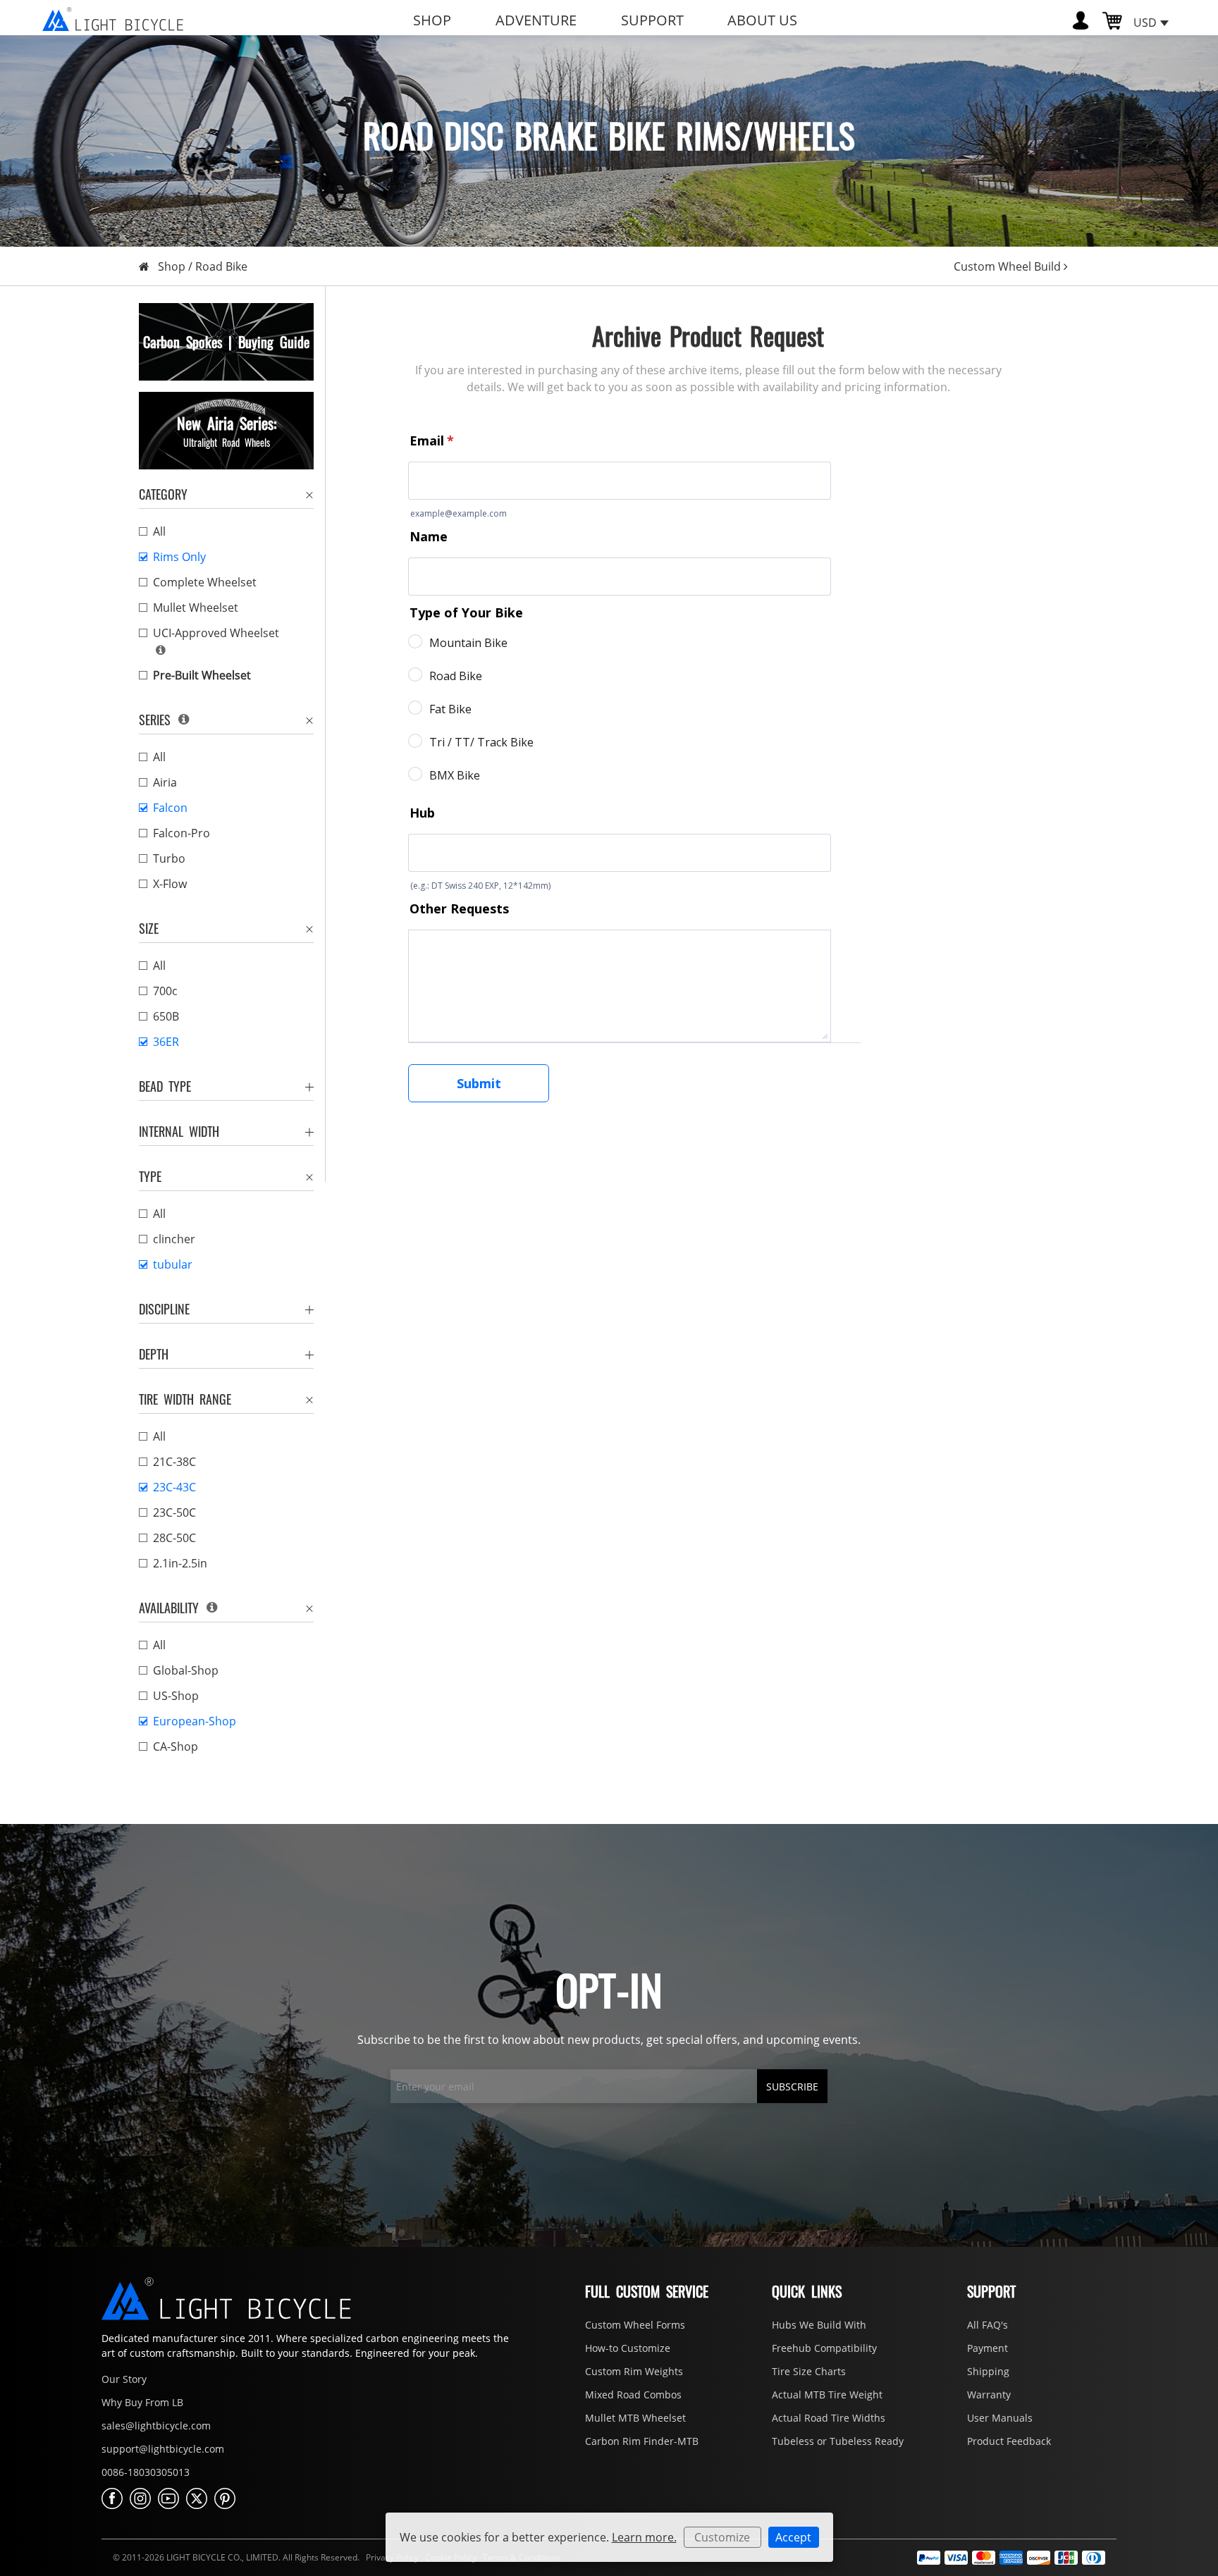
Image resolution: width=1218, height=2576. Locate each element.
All (159, 531)
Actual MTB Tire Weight (827, 2395)
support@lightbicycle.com (163, 2449)
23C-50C (174, 1512)
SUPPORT (652, 20)
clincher (174, 1239)
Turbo (169, 858)
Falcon (170, 808)
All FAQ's (988, 2325)
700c (165, 991)
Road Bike (221, 266)
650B (166, 1016)
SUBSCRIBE (792, 2087)
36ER (166, 1042)
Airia (165, 782)
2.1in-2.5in (180, 1563)
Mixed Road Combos (633, 2395)
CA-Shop (176, 1746)
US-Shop (176, 1696)
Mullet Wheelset (196, 608)
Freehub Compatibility (824, 2348)
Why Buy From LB (142, 2402)
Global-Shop (186, 1670)
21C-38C (174, 1462)
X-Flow (170, 884)
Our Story (124, 2379)
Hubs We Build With (819, 2325)
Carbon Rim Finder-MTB (642, 2441)
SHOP (432, 20)
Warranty (989, 2395)
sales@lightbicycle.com (156, 2426)
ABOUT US (762, 20)
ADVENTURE (536, 20)
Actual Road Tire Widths (829, 2418)
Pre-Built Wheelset (202, 675)
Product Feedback (1009, 2441)
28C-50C (174, 1538)
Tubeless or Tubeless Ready (838, 2441)
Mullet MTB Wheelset (635, 2418)
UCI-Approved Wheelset (216, 633)
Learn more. (644, 2537)
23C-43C (174, 1487)
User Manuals (1000, 2418)
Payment (988, 2348)
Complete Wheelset (205, 582)
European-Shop (195, 1721)
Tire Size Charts (809, 2371)
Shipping (988, 2371)
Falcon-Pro (182, 833)
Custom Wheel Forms (635, 2325)
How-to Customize (628, 2348)
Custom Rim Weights (634, 2371)
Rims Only (179, 557)
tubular (173, 1264)
